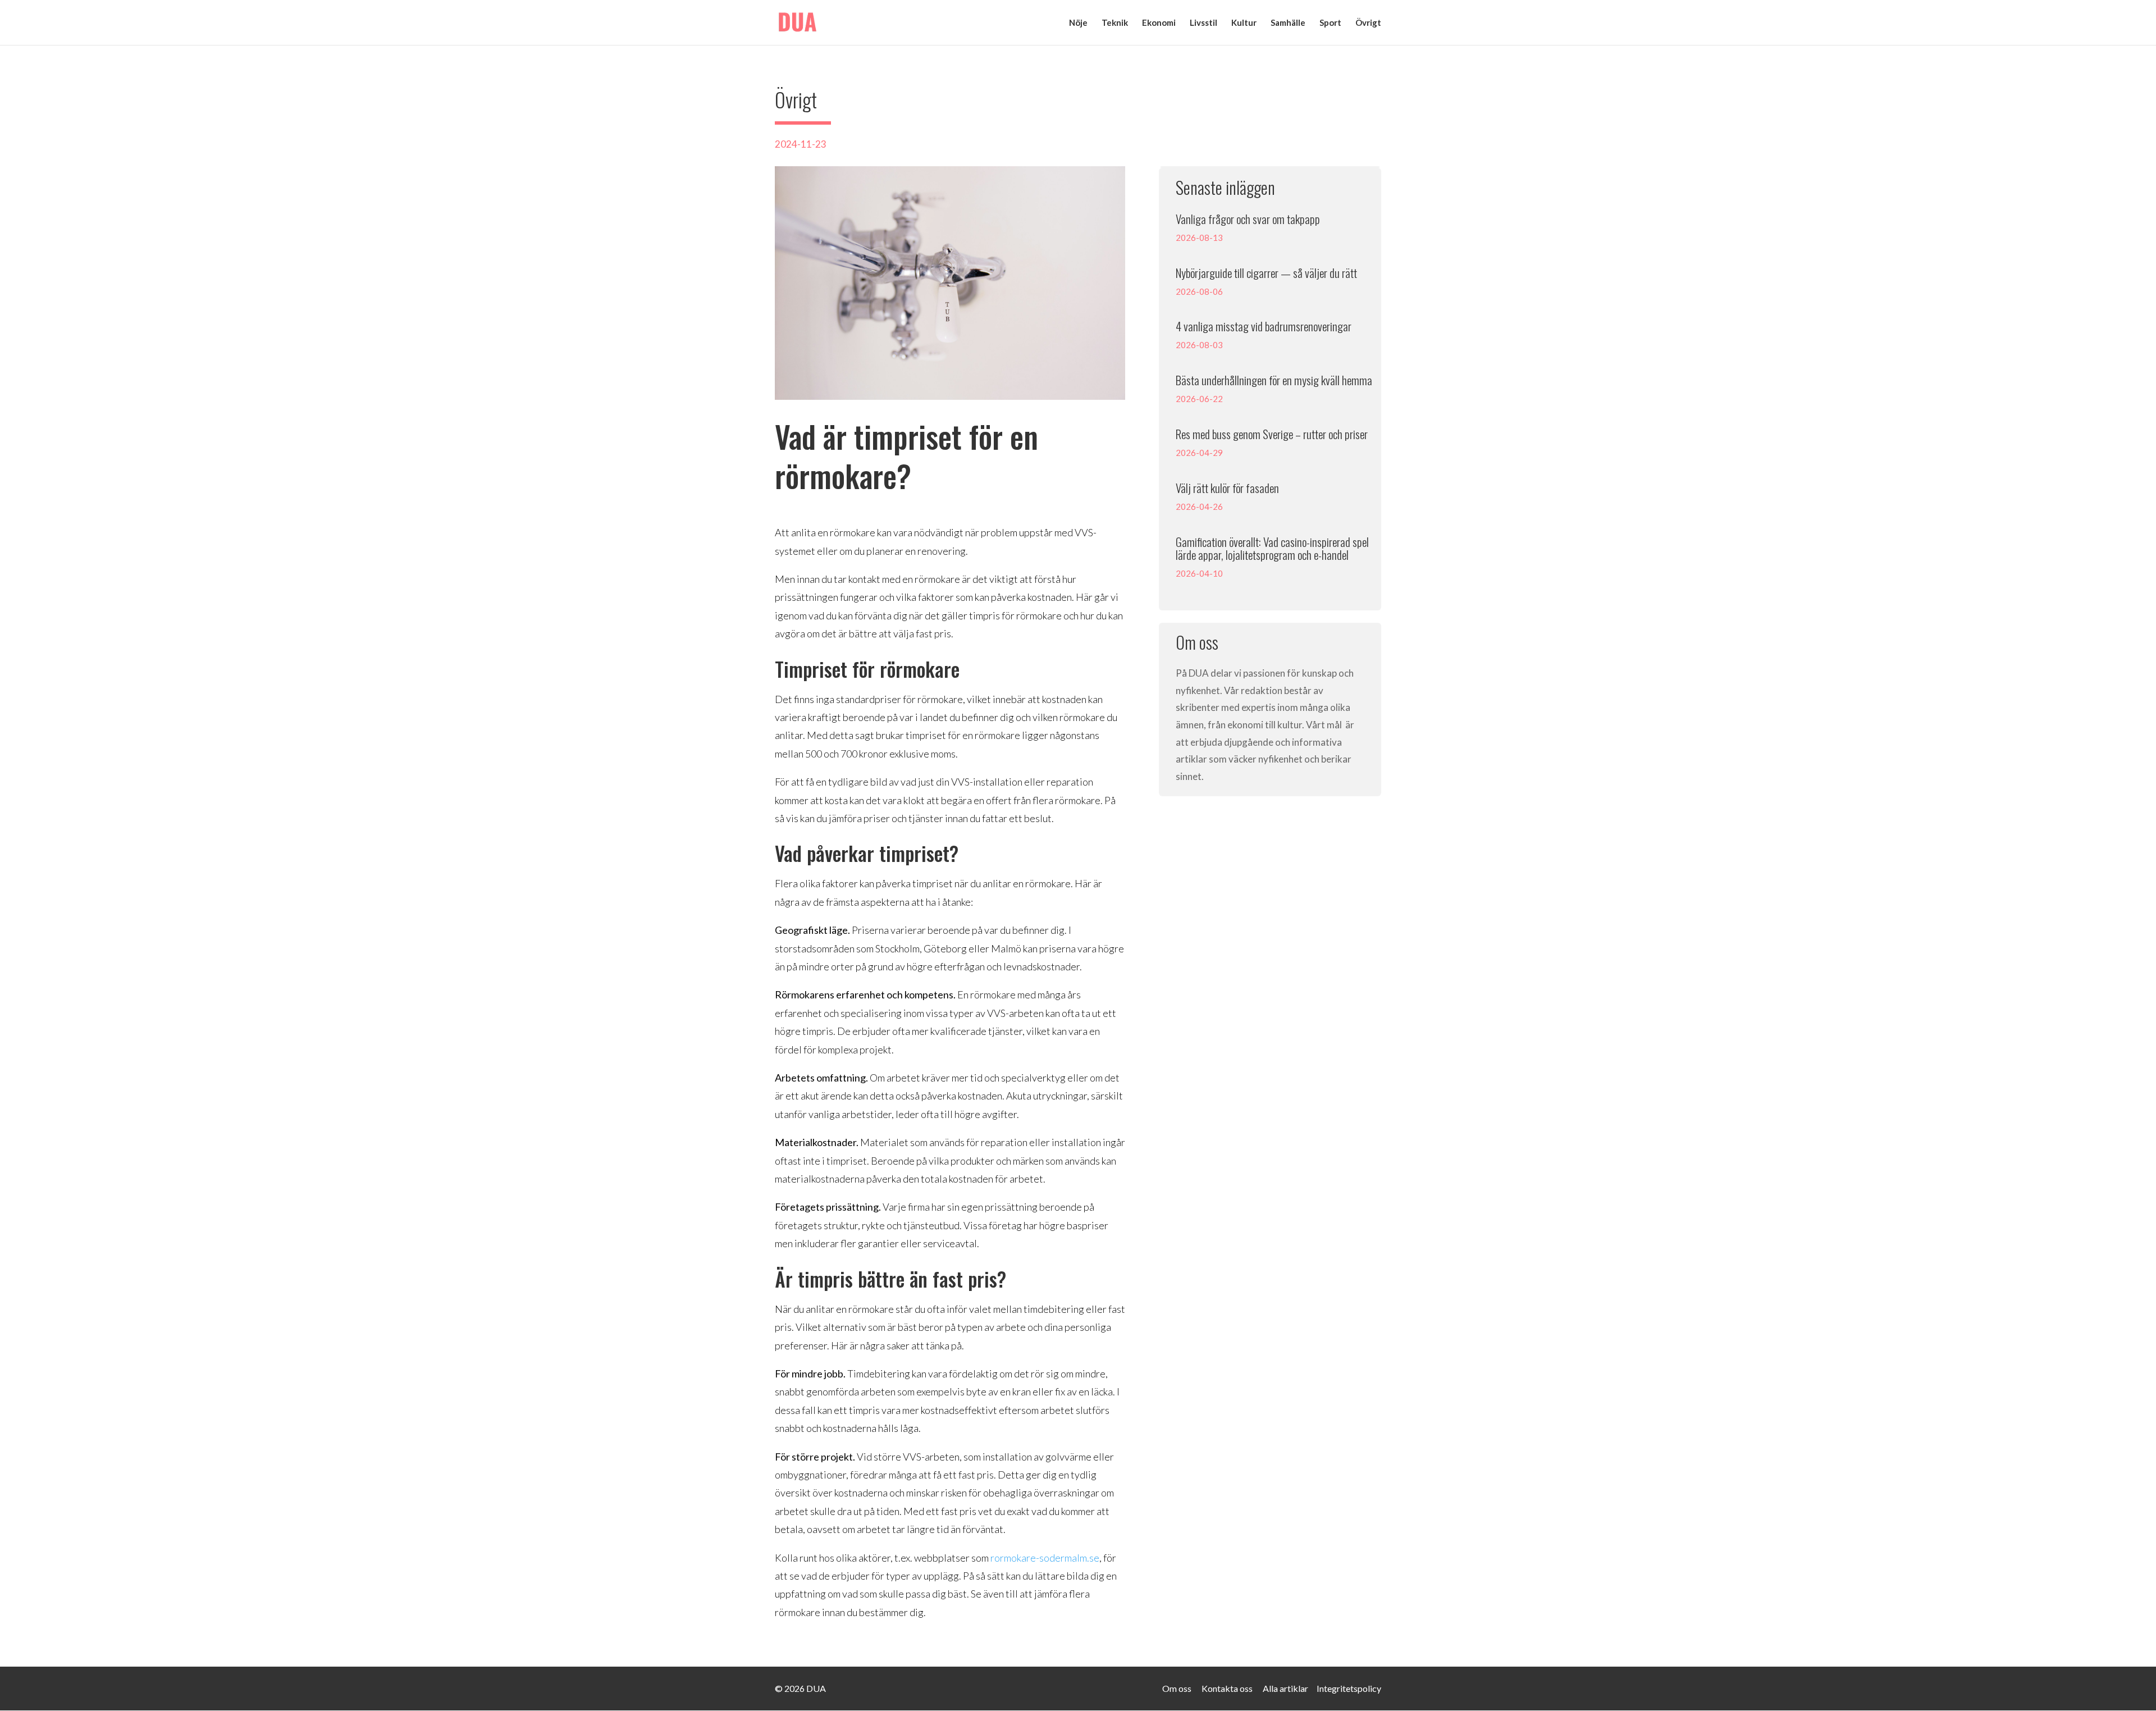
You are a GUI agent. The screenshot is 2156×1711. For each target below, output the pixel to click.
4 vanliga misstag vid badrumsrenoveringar (1264, 326)
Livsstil (1203, 23)
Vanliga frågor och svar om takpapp (1248, 219)
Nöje (1078, 23)
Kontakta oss (1227, 1688)
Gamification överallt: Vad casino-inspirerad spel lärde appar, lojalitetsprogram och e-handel (1272, 548)
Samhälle (1288, 23)
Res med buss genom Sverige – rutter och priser (1272, 434)
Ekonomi (1159, 23)
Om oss (1177, 1688)
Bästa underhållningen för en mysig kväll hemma (1274, 380)
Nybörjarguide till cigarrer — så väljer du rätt (1266, 273)
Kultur (1244, 23)
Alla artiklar (1285, 1688)
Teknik (1115, 23)
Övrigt (1368, 23)
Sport (1330, 23)
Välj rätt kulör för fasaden (1227, 488)
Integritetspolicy (1349, 1688)
